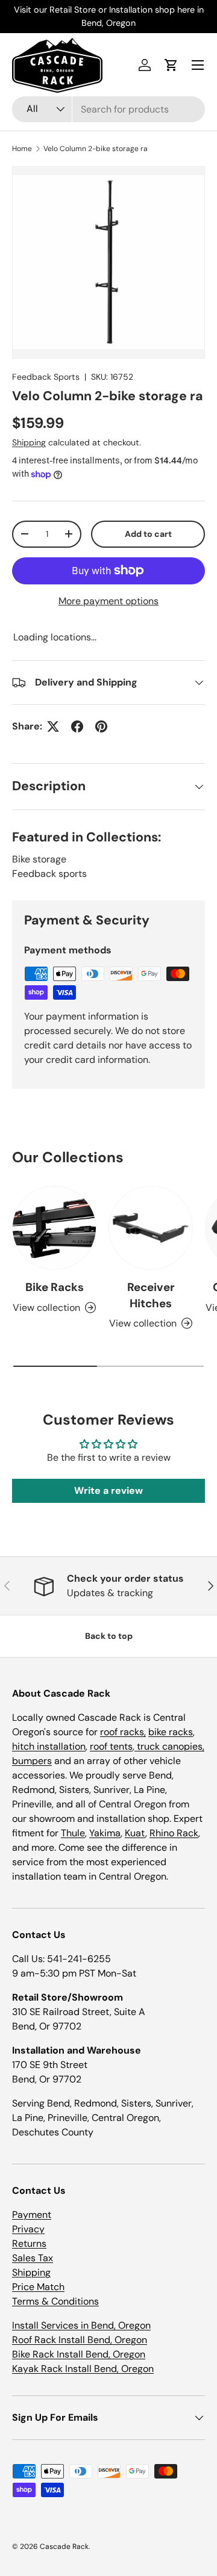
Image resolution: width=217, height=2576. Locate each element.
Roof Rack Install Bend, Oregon (80, 2340)
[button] (171, 65)
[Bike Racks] (54, 1228)
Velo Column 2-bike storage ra (96, 149)
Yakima (105, 1833)
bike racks (171, 1732)
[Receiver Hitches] (151, 1228)
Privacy (28, 2229)
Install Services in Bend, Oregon (81, 2325)
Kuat (135, 1833)
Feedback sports (49, 874)
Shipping (29, 442)
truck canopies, (169, 1746)
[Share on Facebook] (77, 726)
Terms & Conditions (55, 2301)
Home (22, 149)
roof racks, (123, 1732)
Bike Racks (55, 1287)
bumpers (32, 1761)
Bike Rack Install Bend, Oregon (79, 2354)
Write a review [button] (108, 1491)
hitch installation (49, 1746)
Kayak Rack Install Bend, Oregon (83, 2369)
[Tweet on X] (53, 726)
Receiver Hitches (151, 1295)
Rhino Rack (174, 1833)
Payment (32, 2215)
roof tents (111, 1746)
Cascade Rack (64, 2547)
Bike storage (39, 859)
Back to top (109, 1636)
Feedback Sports (46, 377)
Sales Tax (33, 2258)
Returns (29, 2243)
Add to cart (148, 534)
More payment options (108, 601)
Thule (73, 1833)
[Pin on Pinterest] (101, 726)
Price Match (38, 2287)
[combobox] (108, 109)
